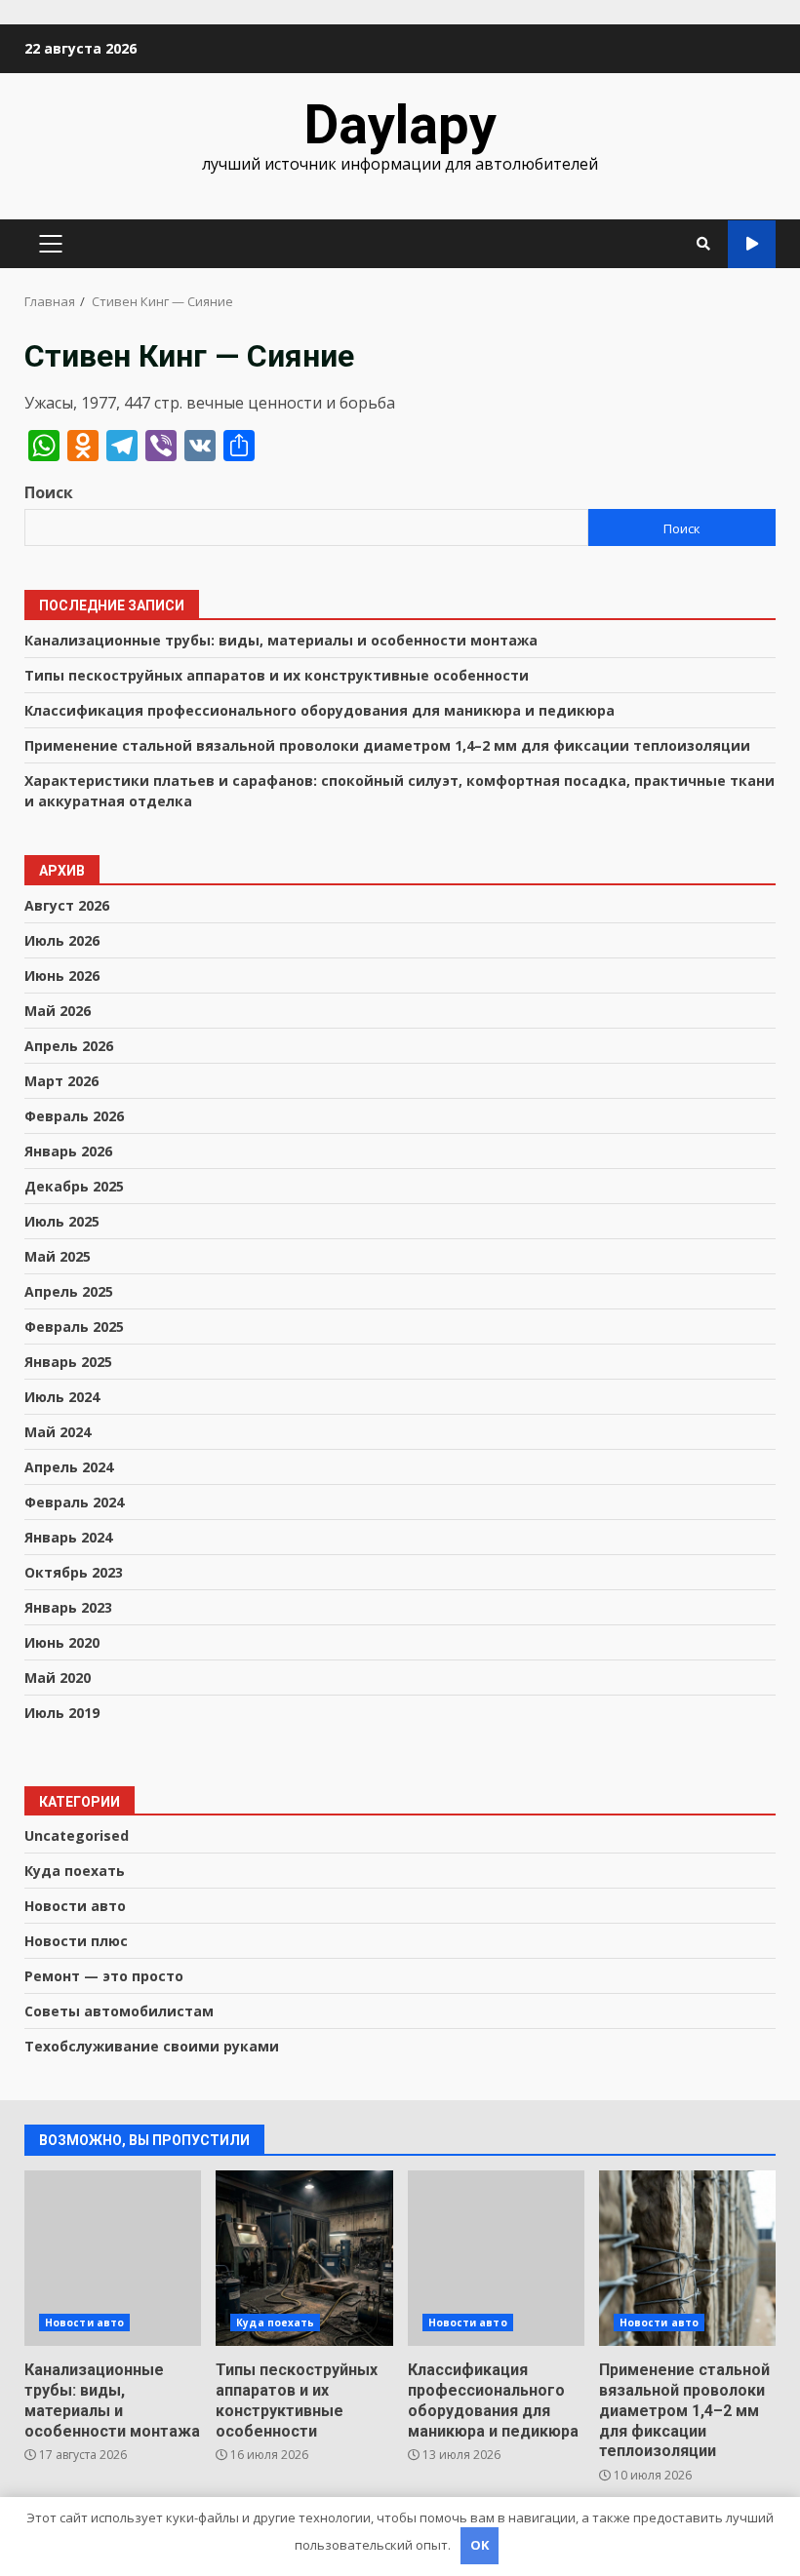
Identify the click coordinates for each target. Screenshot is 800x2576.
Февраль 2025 (74, 1327)
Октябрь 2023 (74, 1572)
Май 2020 (58, 1678)
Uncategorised (77, 1835)
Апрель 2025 (69, 1291)
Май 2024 (58, 1432)
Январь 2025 (68, 1362)
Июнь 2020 (62, 1642)
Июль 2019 (62, 1713)
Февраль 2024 (74, 1502)
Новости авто (75, 1906)
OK (480, 2545)
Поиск (49, 492)
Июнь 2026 (62, 976)
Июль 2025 (62, 1221)
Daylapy (400, 125)
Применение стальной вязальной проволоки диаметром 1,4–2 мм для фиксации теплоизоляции (387, 745)
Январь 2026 (68, 1151)
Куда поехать (75, 1871)
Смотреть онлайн (752, 244)
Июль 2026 (62, 940)
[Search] (703, 244)
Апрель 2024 (69, 1467)
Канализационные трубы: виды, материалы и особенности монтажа (281, 640)
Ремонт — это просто (104, 1976)
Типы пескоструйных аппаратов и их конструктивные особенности (277, 675)
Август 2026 (67, 905)
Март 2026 (61, 1081)
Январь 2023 (68, 1607)
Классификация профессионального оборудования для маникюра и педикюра (320, 710)
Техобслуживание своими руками (152, 2046)
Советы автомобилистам (119, 2011)
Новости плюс (76, 1941)
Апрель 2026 (69, 1046)
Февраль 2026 (74, 1116)
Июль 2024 (62, 1397)
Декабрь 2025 (74, 1186)
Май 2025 (58, 1256)
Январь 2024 (68, 1537)
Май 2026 (58, 1011)
